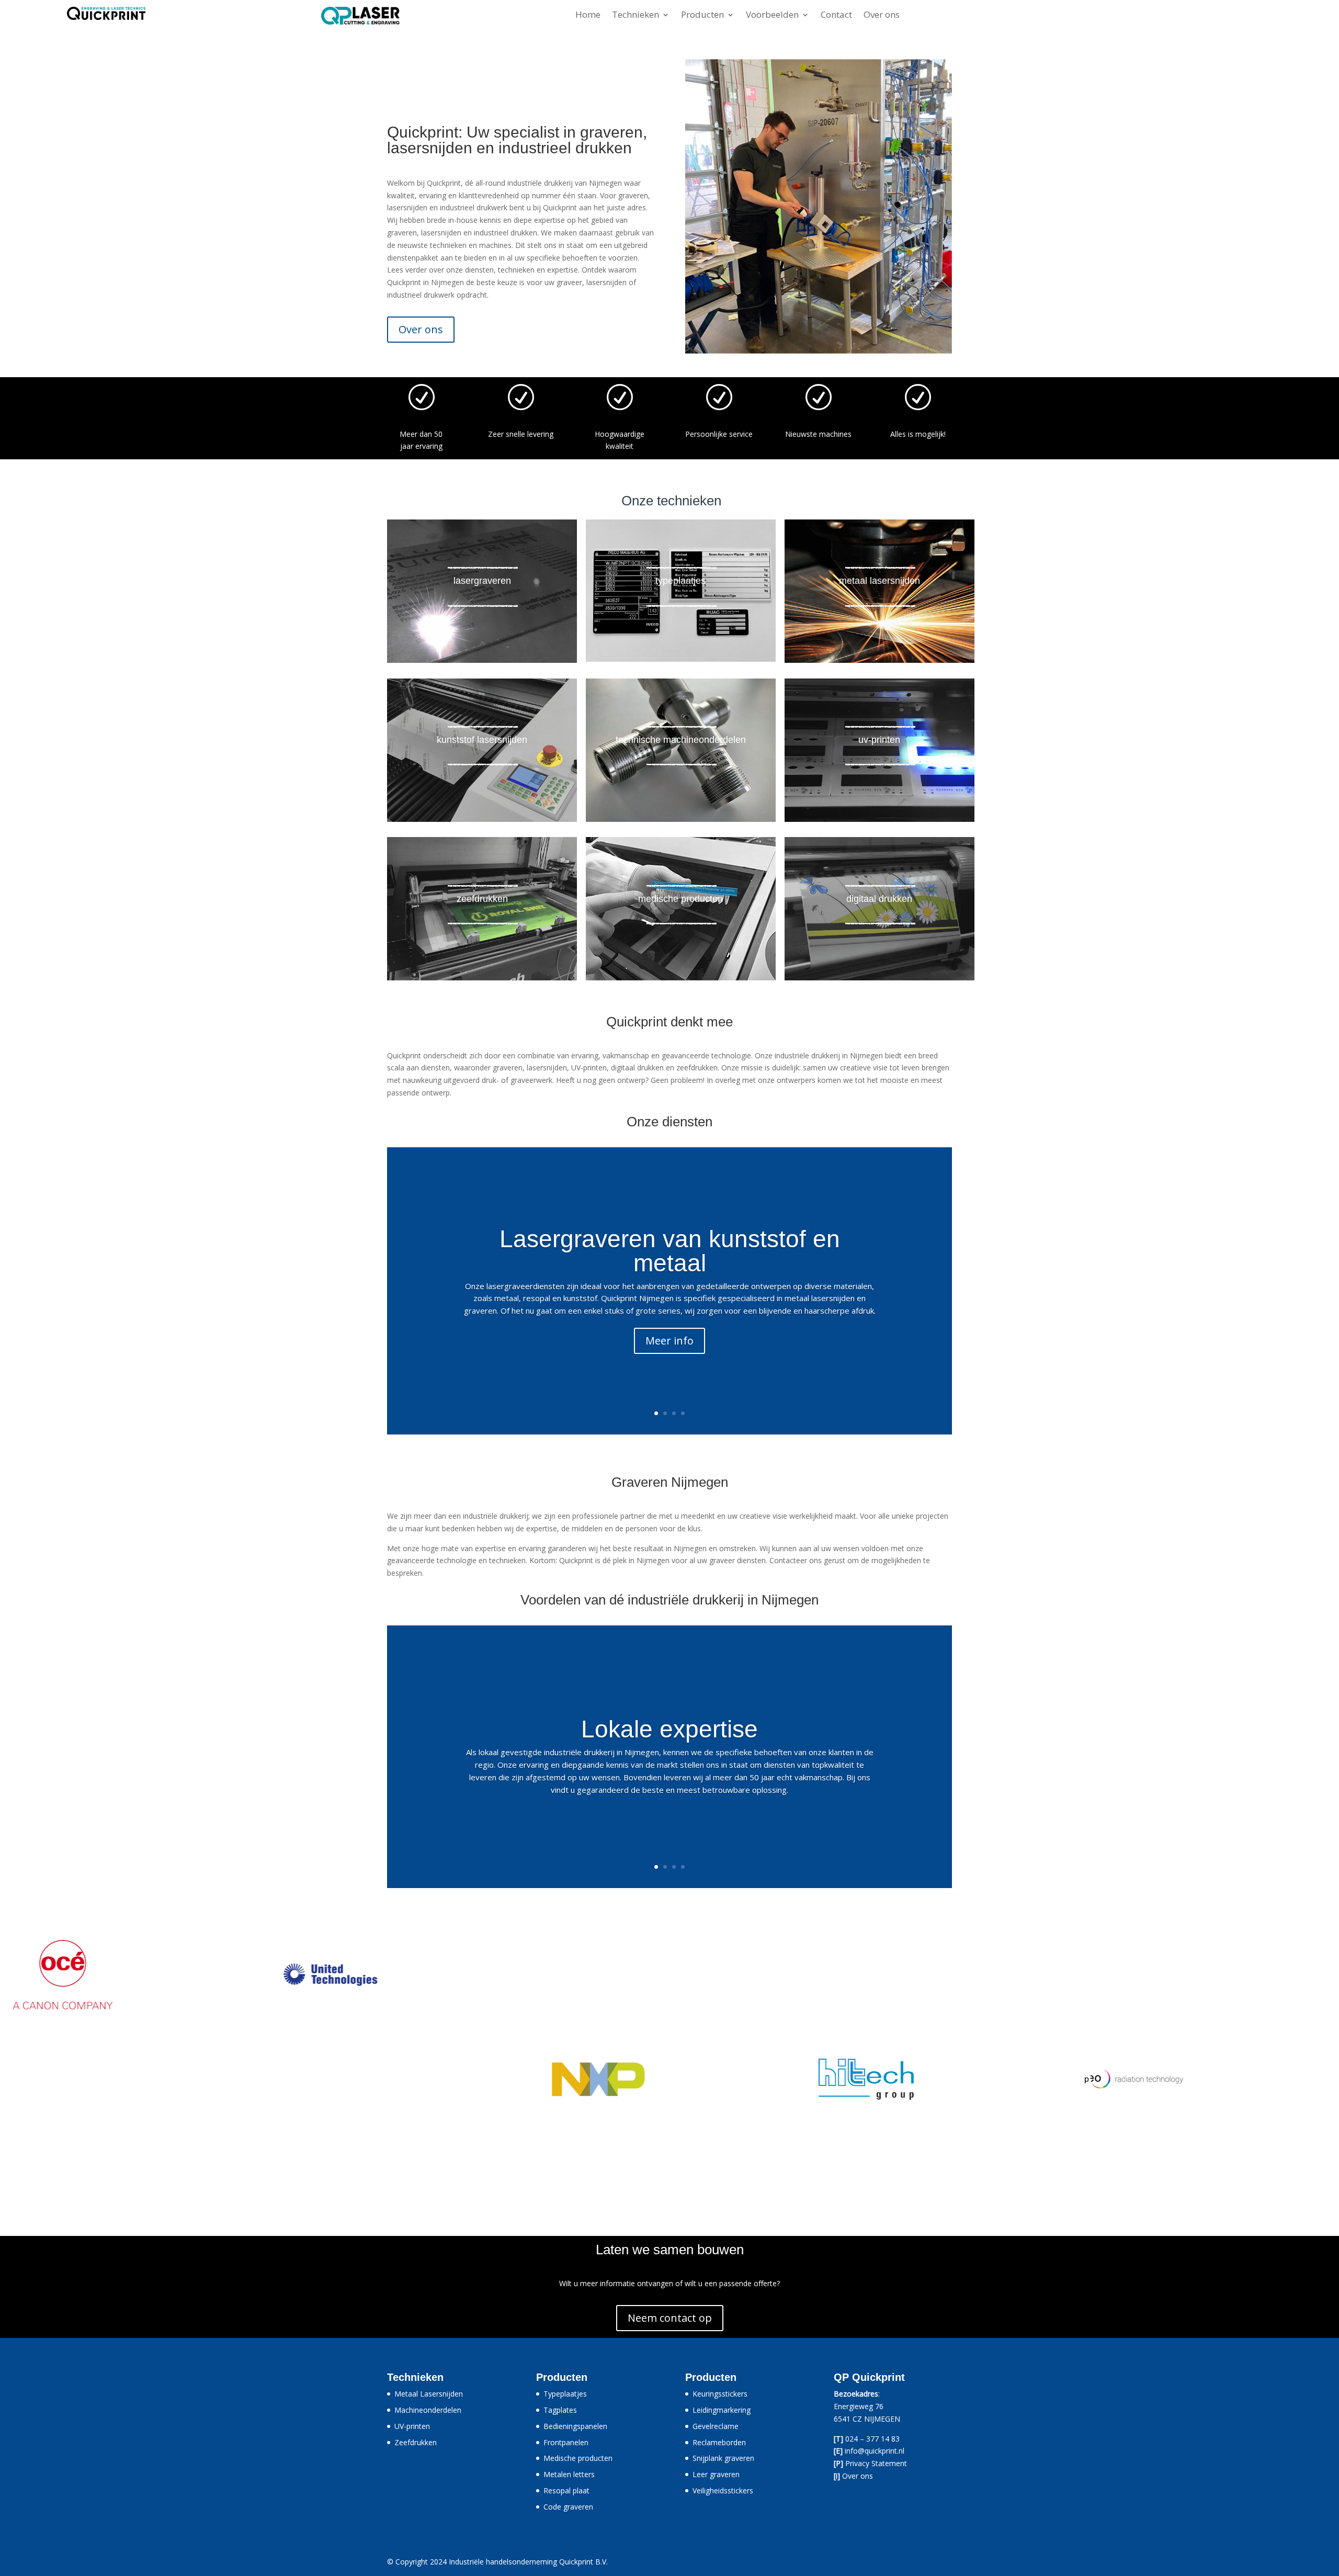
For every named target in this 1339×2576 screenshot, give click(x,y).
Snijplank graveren (723, 2458)
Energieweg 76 (859, 2406)
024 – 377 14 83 (872, 2439)
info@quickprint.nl (875, 2451)
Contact (836, 16)
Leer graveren (716, 2474)
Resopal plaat (566, 2490)
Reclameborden (719, 2442)
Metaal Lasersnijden (429, 2394)
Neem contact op (670, 2318)
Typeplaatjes (565, 2394)
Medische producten (578, 2458)
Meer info (669, 1341)
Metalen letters (569, 2474)
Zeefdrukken (416, 2442)
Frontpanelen (566, 2442)
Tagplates (560, 2410)
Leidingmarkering (722, 2410)
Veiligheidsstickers (723, 2490)
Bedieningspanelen (575, 2426)
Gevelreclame (716, 2426)
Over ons (882, 16)
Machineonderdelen (428, 2410)
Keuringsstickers (720, 2394)
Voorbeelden (772, 16)
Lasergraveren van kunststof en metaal (670, 1251)
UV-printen (412, 2426)
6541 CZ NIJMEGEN (867, 2419)
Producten (702, 16)
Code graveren (568, 2507)
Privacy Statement (876, 2463)
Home (588, 16)
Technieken (636, 16)
